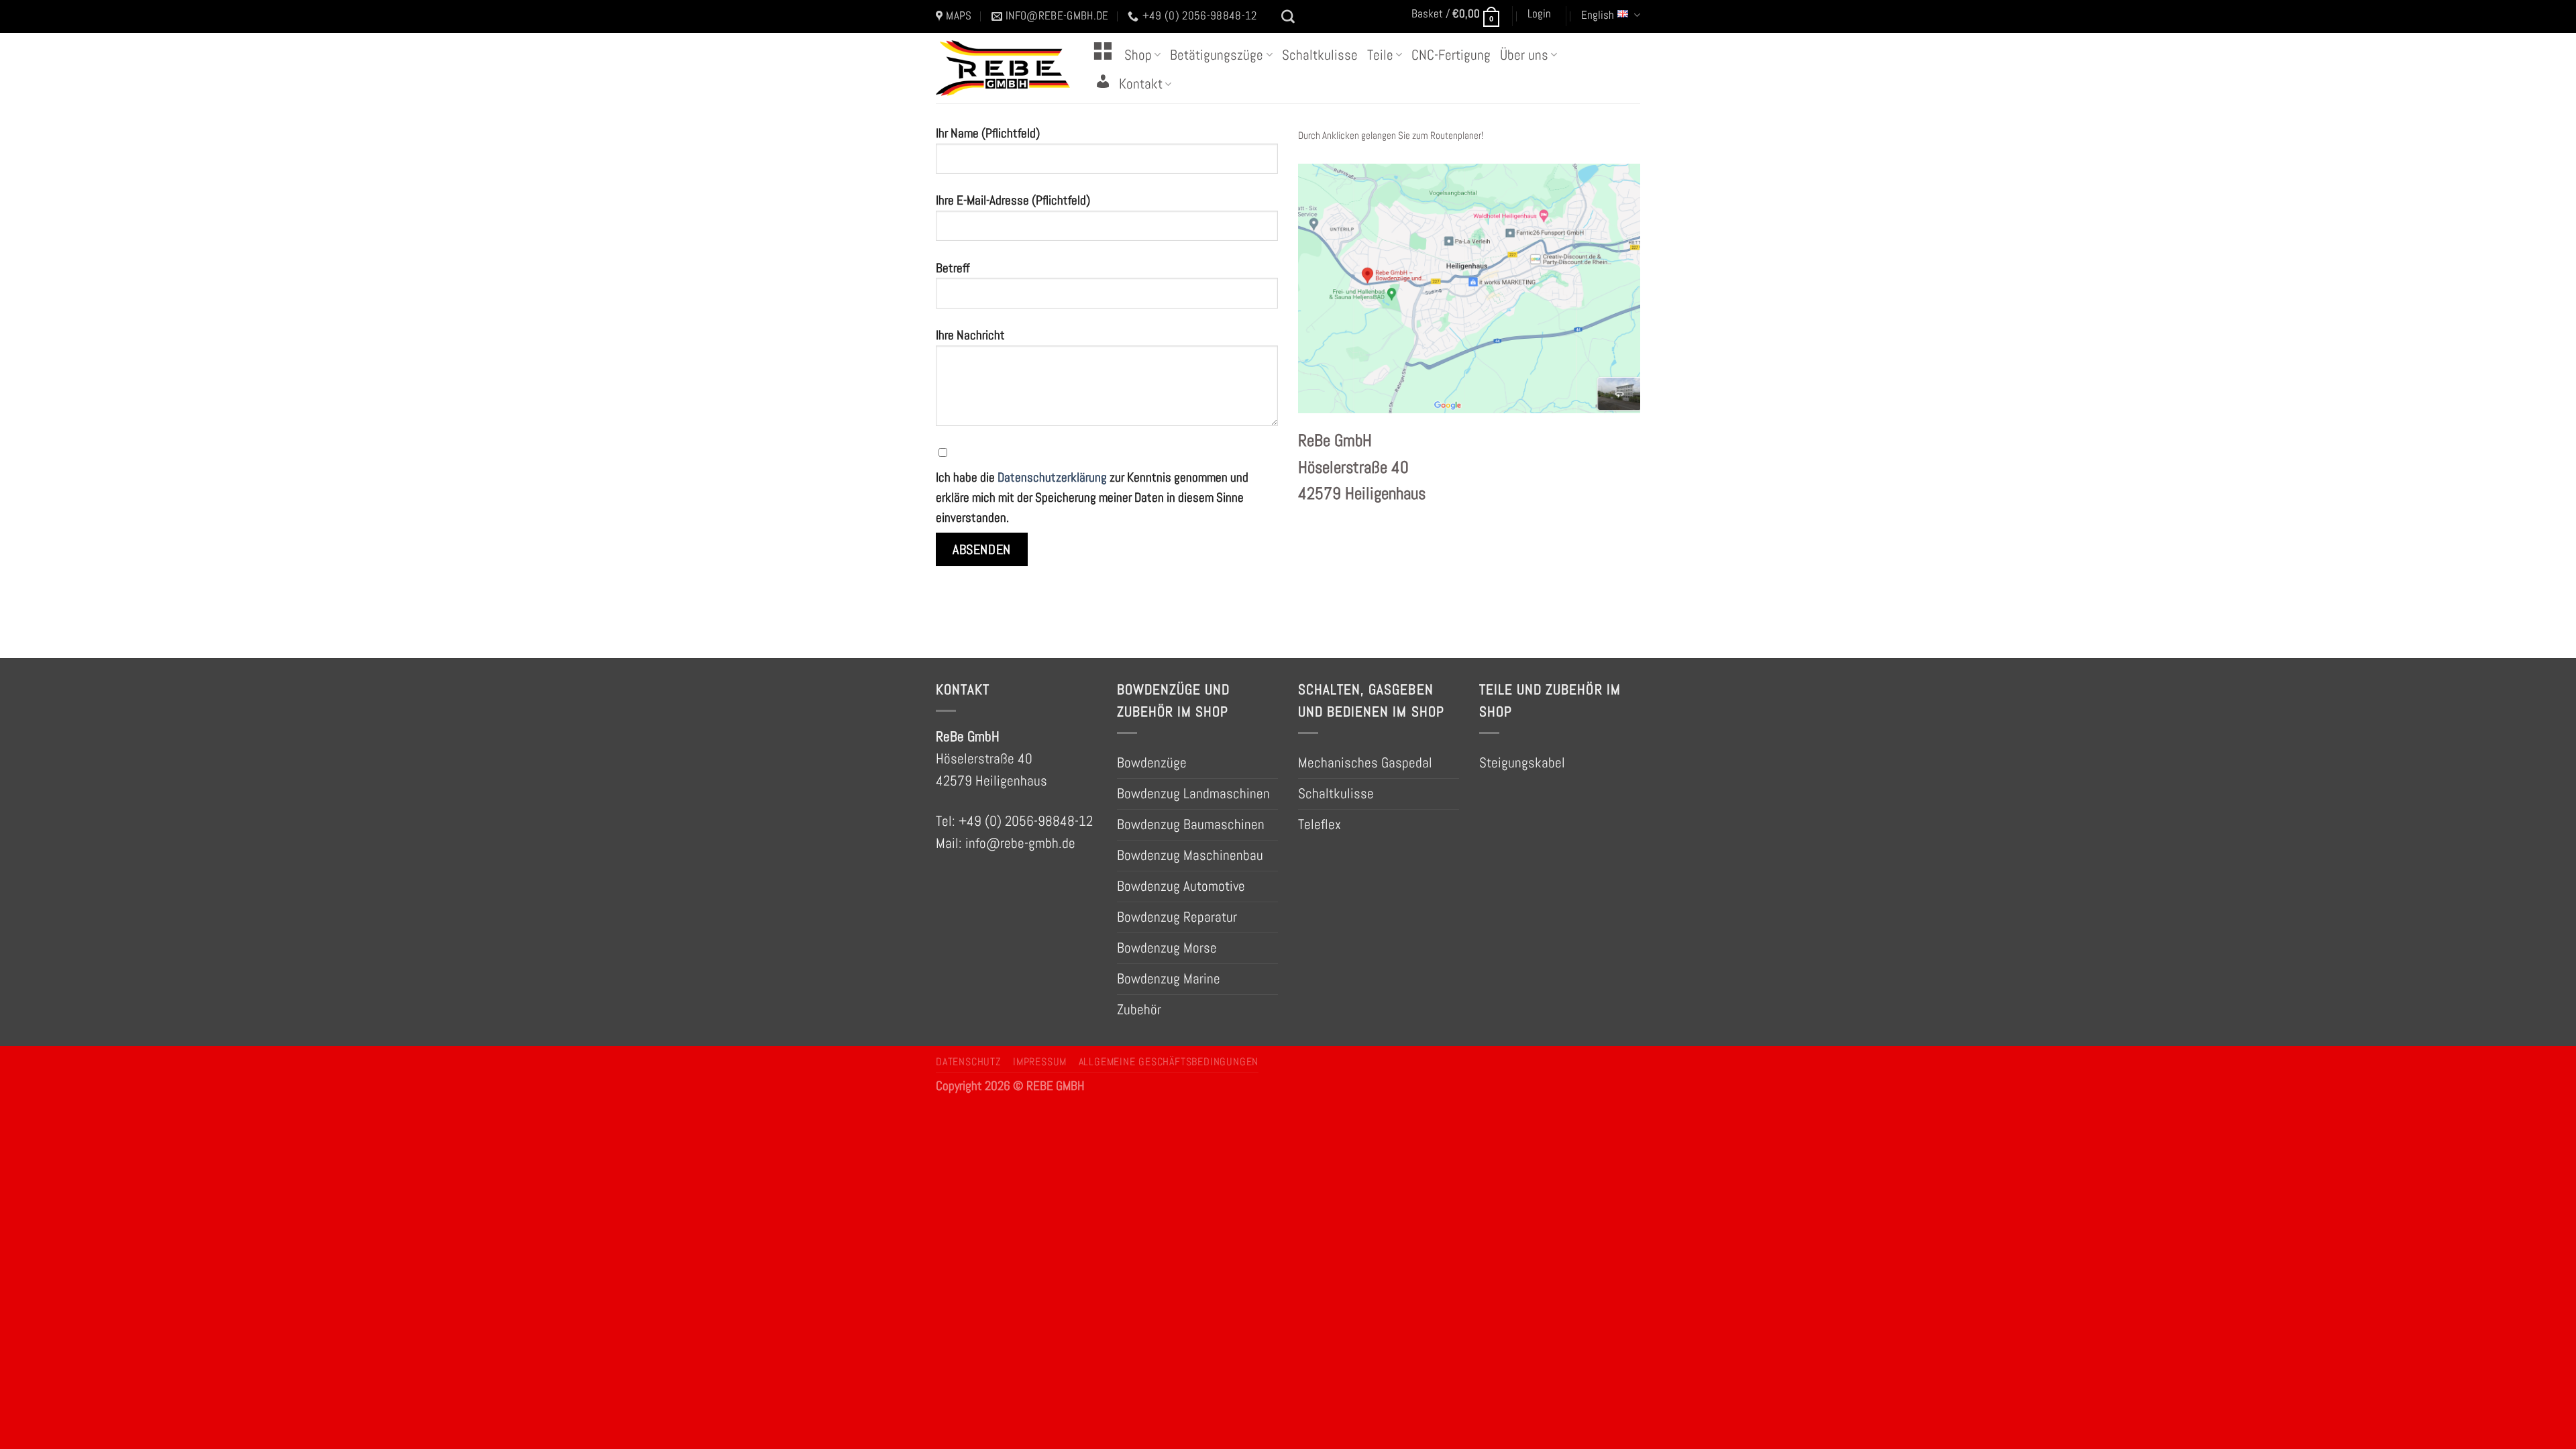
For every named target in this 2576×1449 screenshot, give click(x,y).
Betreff (953, 268)
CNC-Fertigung (1451, 55)
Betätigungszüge (1217, 55)
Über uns (1524, 55)
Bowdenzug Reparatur (1177, 917)
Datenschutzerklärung (1052, 477)
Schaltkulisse (1320, 55)
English (1598, 15)
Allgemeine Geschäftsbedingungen (1169, 1062)
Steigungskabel (1522, 763)
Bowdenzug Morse (1167, 948)
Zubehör (1139, 1010)
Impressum (1040, 1062)
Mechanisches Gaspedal (1365, 763)
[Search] (1288, 17)
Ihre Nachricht (970, 335)
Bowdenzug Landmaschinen (1193, 794)
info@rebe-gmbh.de (1020, 843)
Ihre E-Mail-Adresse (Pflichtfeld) (1013, 200)
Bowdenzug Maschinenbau (1190, 855)
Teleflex (1320, 824)
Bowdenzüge (1152, 763)
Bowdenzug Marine (1169, 979)
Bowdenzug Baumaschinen (1191, 824)
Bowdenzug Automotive (1181, 886)
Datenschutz (969, 1062)
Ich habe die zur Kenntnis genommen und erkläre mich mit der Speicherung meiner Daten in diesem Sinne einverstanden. (1092, 497)
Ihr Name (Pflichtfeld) (988, 133)
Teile (1380, 55)
